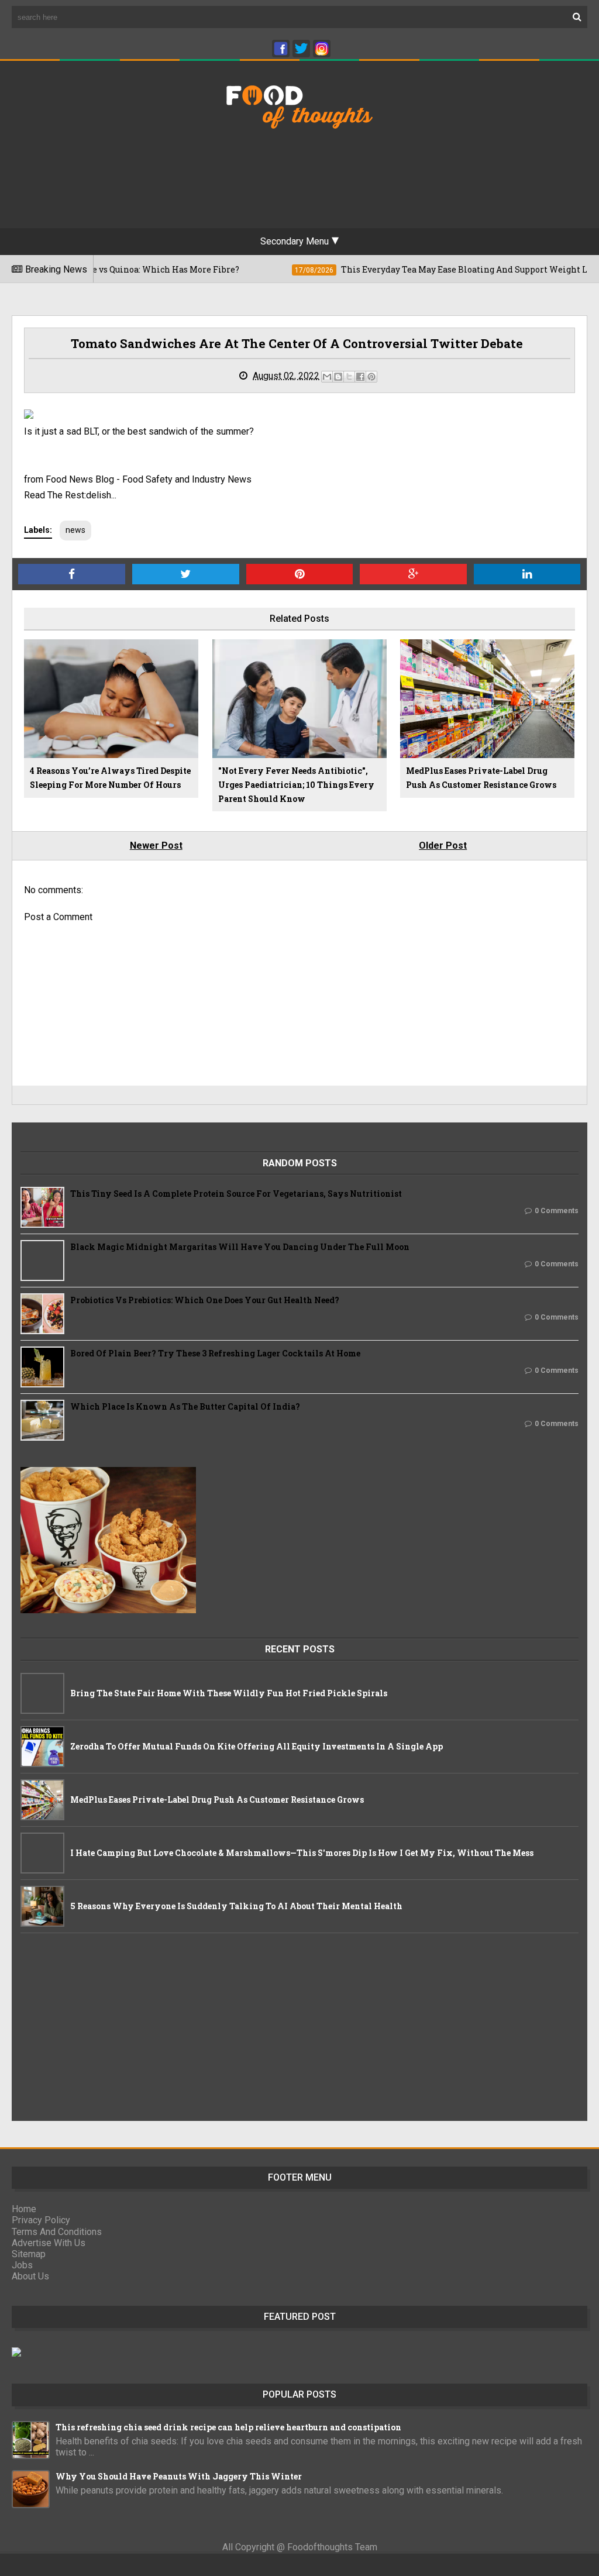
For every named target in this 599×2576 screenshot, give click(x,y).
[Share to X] (349, 377)
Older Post (443, 846)
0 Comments (557, 1211)
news (75, 530)
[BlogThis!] (338, 377)
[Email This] (327, 377)
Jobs (22, 2265)
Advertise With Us (49, 2243)
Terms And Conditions (57, 2232)
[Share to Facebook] (360, 377)
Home (24, 2209)
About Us (30, 2276)
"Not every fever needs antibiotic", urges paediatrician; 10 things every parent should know (296, 785)
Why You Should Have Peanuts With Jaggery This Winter (179, 2476)
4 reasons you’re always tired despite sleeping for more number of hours (110, 778)
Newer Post (156, 846)
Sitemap (29, 2254)
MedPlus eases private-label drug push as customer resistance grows (481, 778)
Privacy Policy (41, 2220)
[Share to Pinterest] (371, 377)
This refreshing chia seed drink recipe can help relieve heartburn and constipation (228, 2427)
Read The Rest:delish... (70, 495)
